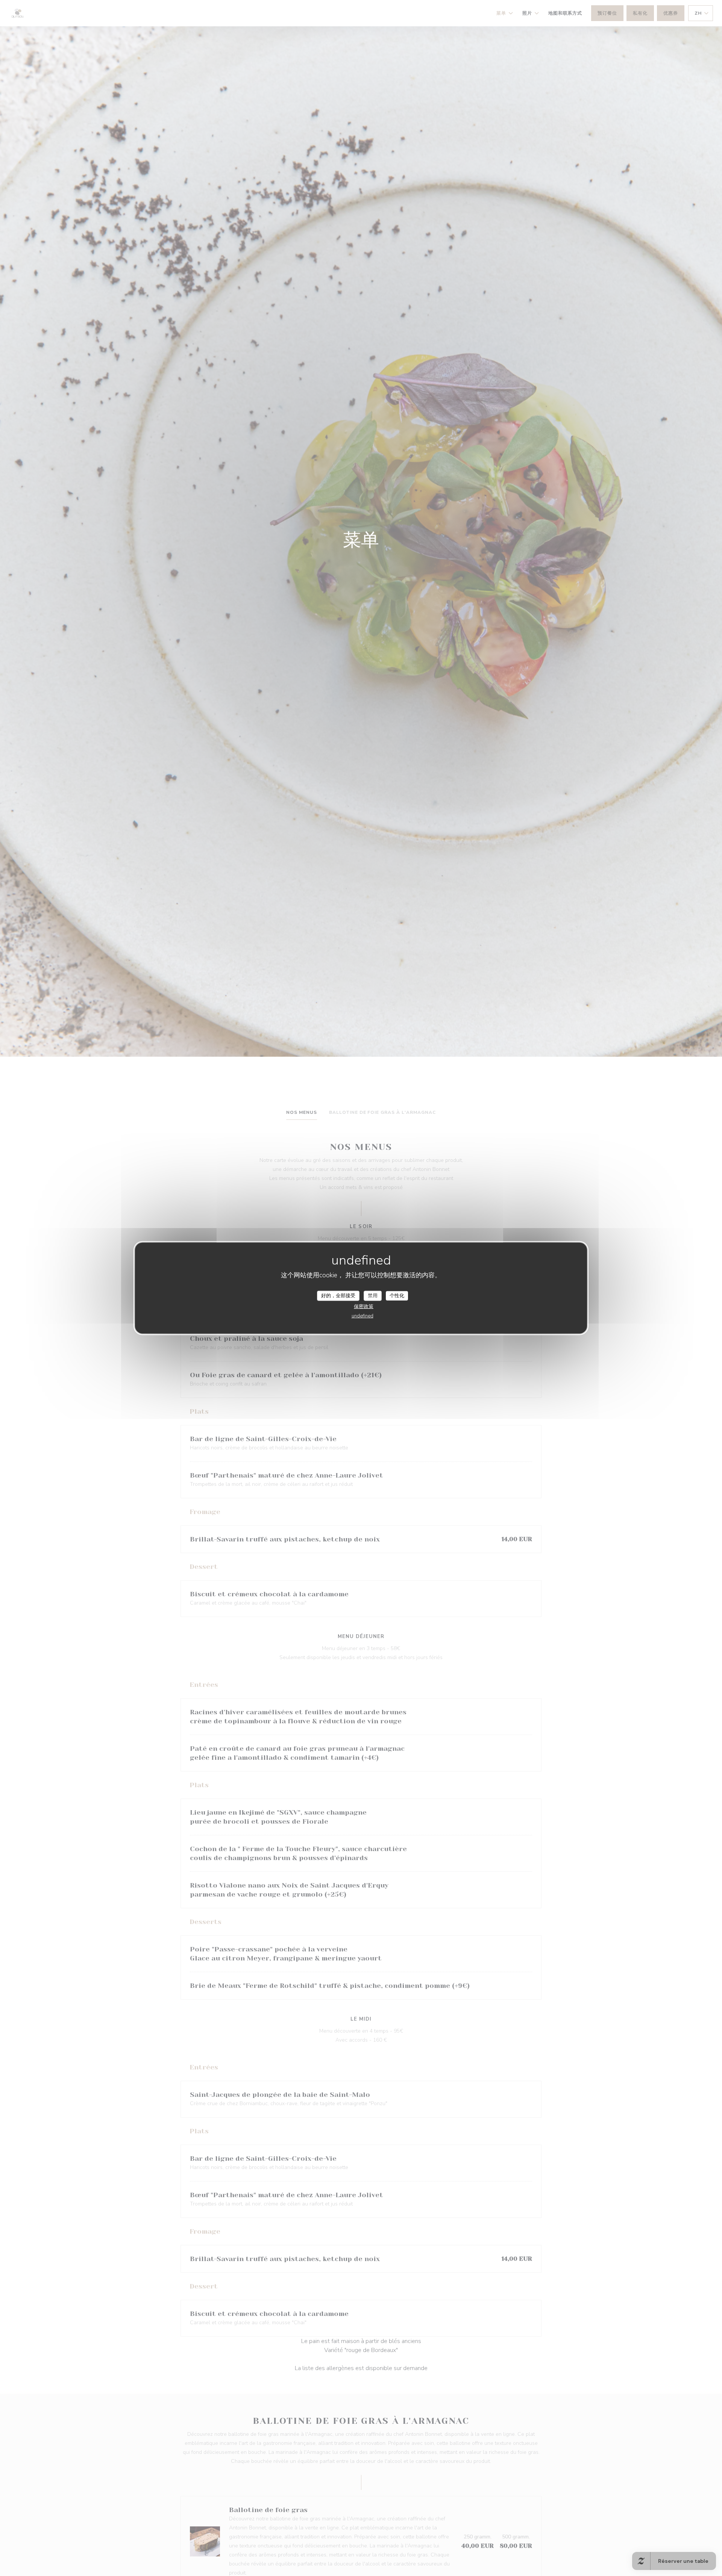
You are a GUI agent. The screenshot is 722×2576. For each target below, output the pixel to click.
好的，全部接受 (338, 1295)
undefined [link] (363, 1316)
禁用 (373, 1295)
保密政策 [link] (364, 1307)
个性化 (397, 1295)
